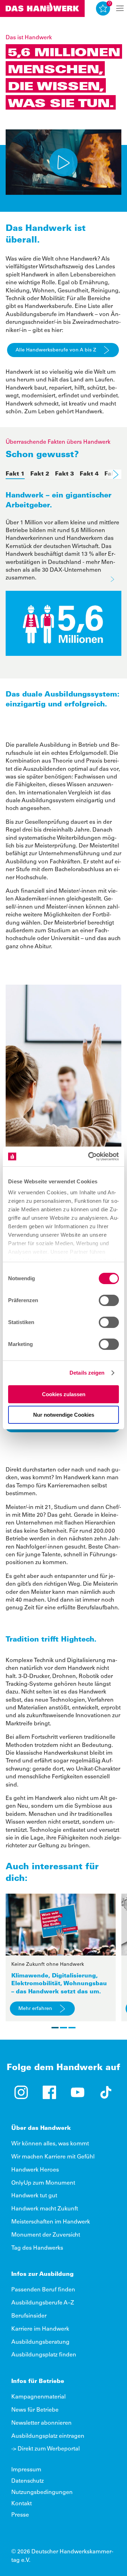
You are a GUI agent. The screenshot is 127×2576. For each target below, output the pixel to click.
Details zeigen (87, 1373)
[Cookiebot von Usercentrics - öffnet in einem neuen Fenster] (90, 1156)
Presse (20, 2515)
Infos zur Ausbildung (43, 2274)
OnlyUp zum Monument (43, 2183)
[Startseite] (42, 8)
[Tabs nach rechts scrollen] (113, 474)
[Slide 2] (64, 2028)
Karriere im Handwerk (40, 2329)
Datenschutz (28, 2481)
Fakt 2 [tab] (40, 474)
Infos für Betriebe (38, 2382)
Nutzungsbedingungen (42, 2493)
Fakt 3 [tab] (65, 474)
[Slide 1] (55, 2028)
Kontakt (22, 2504)
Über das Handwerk (41, 2128)
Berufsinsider (29, 2316)
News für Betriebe (35, 2410)
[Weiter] (112, 579)
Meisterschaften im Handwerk (51, 2222)
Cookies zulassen (64, 1394)
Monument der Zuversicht (46, 2235)
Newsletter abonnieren (41, 2423)
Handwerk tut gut (34, 2196)
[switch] (109, 1300)
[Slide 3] (72, 2028)
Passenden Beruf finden (43, 2290)
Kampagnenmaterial (38, 2397)
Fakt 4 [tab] (89, 474)
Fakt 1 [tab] (15, 474)
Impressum (26, 2470)
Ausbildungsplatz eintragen (48, 2436)
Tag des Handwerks (37, 2248)
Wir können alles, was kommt (50, 2144)
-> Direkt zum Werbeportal (46, 2449)
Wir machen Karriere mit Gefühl (53, 2157)
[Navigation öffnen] (120, 8)
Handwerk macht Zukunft (45, 2209)
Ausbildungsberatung (40, 2342)
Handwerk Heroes (35, 2170)
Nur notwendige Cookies (64, 1415)
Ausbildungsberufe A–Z (43, 2303)
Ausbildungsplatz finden (44, 2355)
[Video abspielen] (64, 162)
